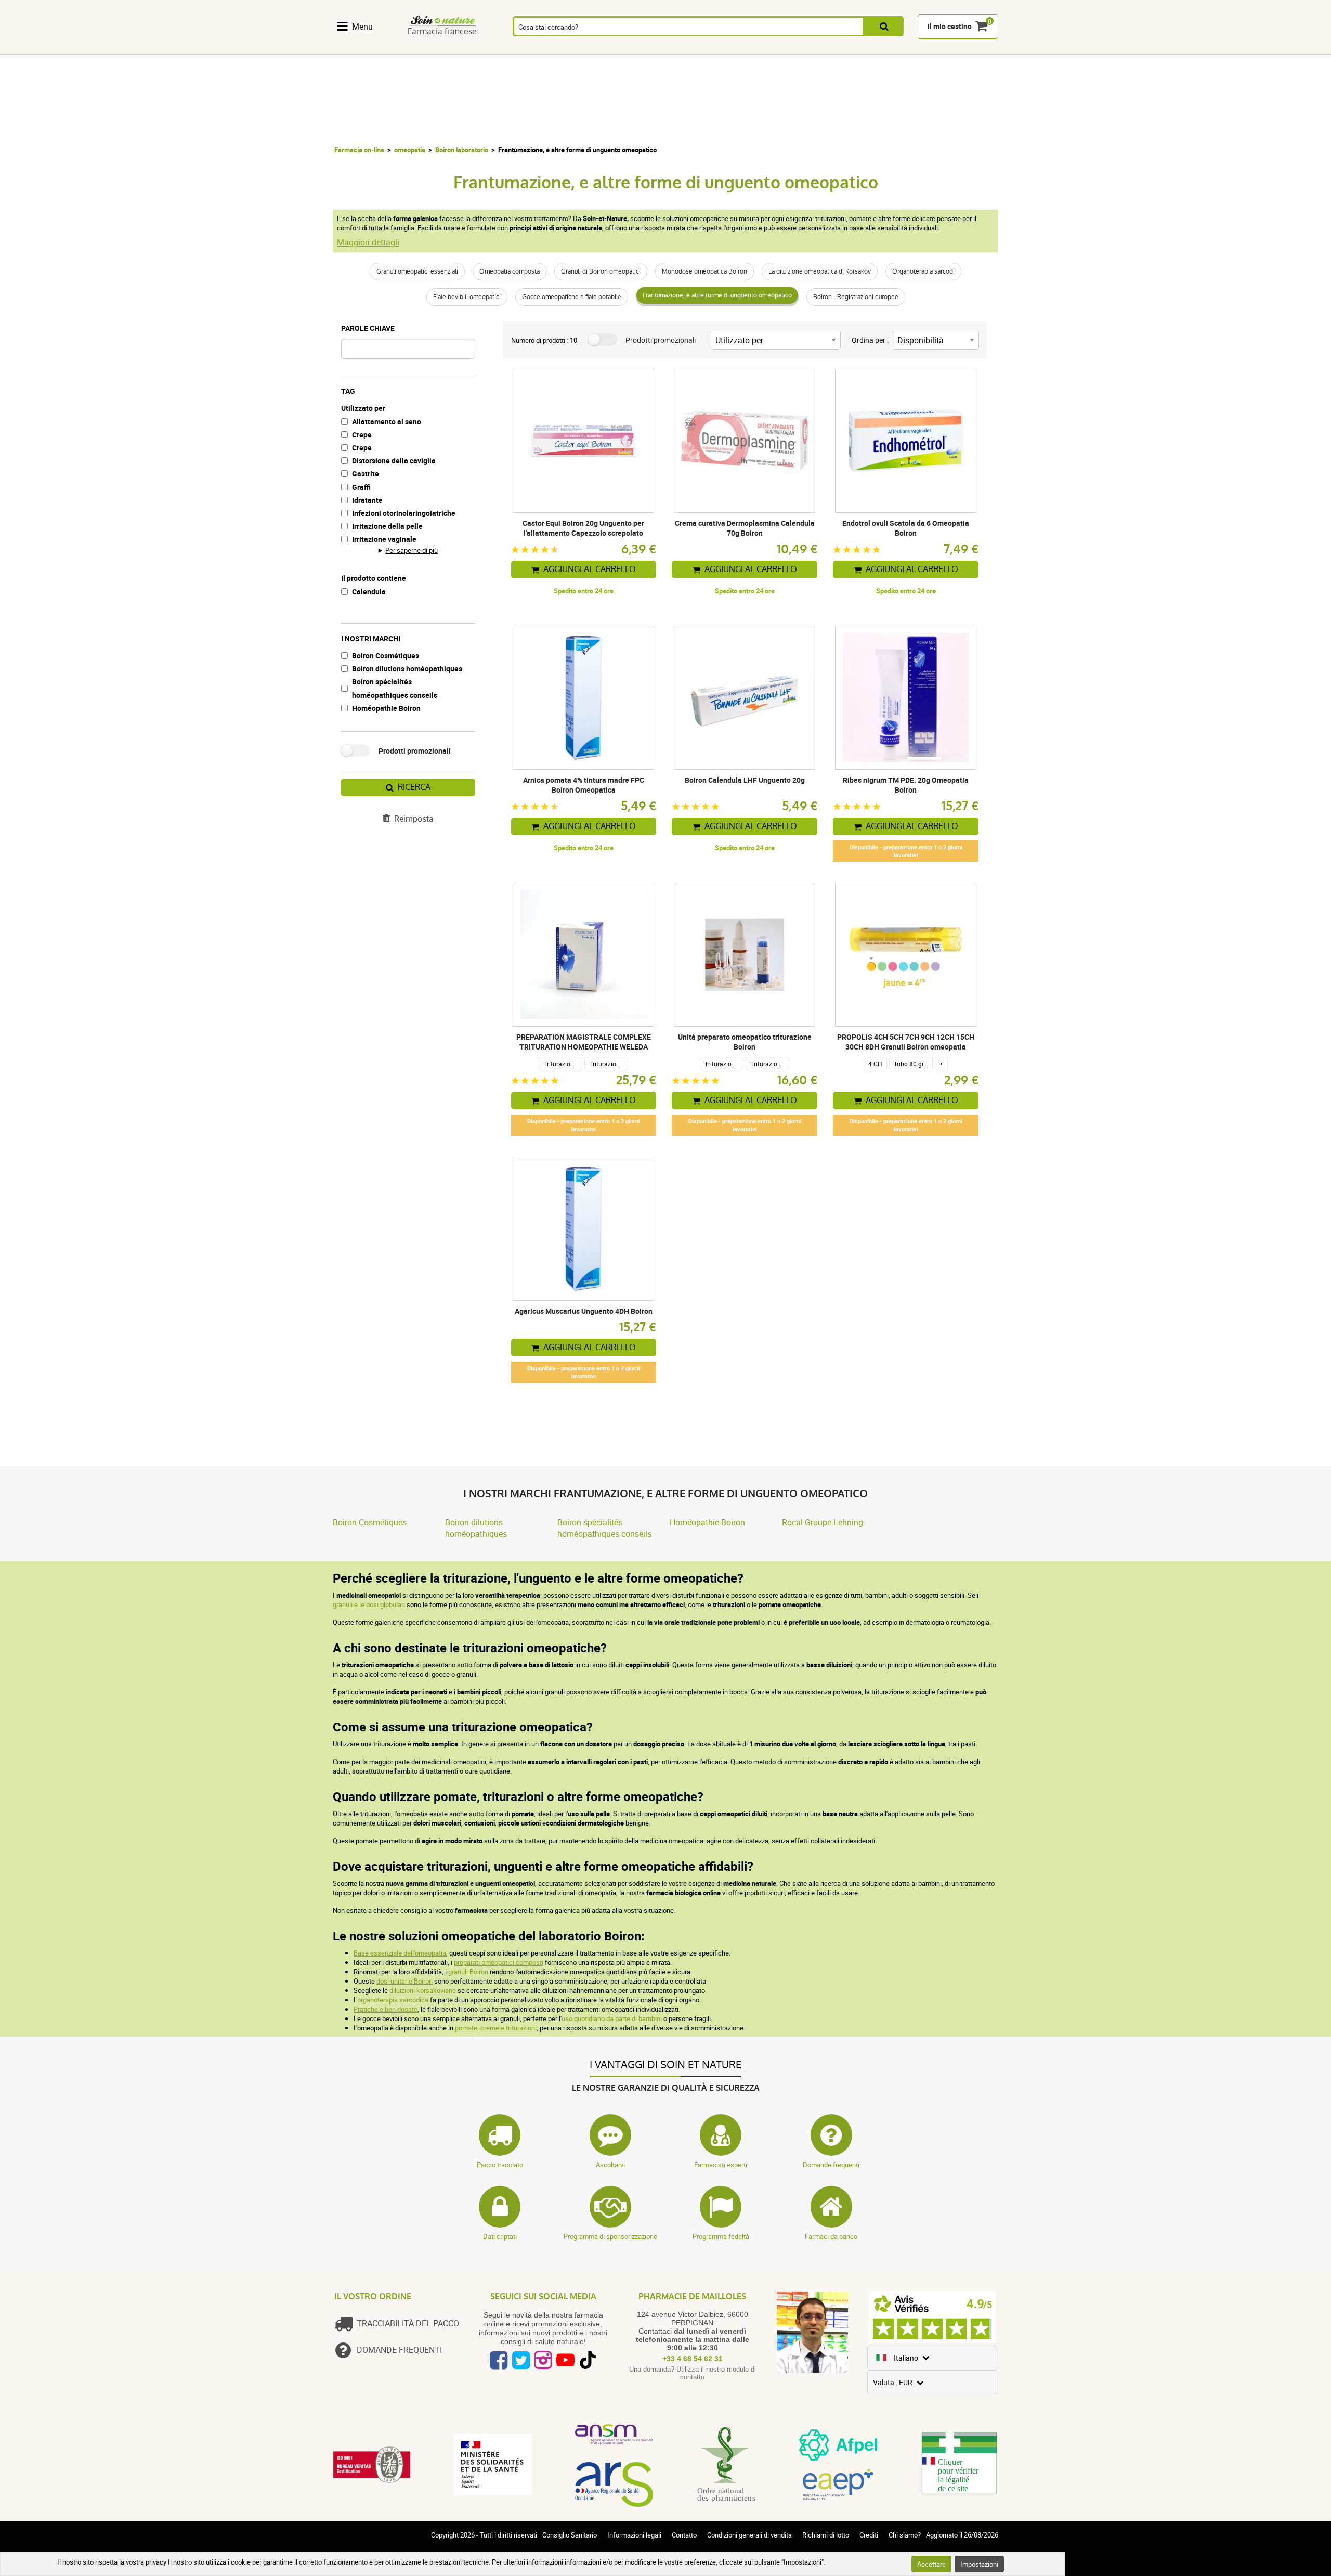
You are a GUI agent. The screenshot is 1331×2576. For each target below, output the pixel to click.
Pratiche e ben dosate (386, 2009)
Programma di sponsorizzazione (610, 2236)
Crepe (362, 435)
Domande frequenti (831, 2165)
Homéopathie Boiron (386, 708)
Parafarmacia (637, 48)
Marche (916, 48)
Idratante (367, 500)
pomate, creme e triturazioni (496, 2028)
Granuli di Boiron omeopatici (601, 271)
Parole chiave (368, 328)
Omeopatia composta (510, 271)
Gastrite (366, 474)
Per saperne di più (412, 550)
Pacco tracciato (500, 2165)
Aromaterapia (526, 48)
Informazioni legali (634, 2535)
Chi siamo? (905, 2535)
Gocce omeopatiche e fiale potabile (572, 297)
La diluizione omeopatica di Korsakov (820, 271)
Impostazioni (979, 2564)
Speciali (971, 48)
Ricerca (414, 787)
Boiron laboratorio (462, 150)
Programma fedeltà (721, 2236)
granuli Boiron (468, 1972)
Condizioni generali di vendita (749, 2535)
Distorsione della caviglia (394, 461)
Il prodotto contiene (374, 578)
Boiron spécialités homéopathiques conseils (395, 688)
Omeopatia (471, 48)
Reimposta (414, 819)
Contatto (684, 2535)
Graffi (361, 487)
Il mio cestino (950, 27)
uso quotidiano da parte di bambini (612, 2018)
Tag (348, 391)
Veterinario (861, 48)
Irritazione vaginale (384, 539)
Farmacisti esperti (721, 2165)
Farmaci (582, 48)
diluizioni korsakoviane (423, 1990)
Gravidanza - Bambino (806, 48)
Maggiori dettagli (368, 242)
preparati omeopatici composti (499, 1962)
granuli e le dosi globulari (369, 1604)
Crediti (869, 2535)
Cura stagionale (693, 48)
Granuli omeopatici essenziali (417, 271)
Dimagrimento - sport (749, 48)
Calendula (369, 592)
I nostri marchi (371, 638)
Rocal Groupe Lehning (823, 1522)
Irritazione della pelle (387, 526)
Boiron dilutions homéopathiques (407, 669)
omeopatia (410, 150)
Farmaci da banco (831, 2236)
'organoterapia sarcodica (392, 2000)
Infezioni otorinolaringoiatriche (404, 513)
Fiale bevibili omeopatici (467, 297)
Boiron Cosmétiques (386, 656)
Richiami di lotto (826, 2535)
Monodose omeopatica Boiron (704, 271)
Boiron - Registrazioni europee (856, 297)
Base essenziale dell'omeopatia (400, 1953)
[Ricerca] (884, 27)
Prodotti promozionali (415, 751)
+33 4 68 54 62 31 (693, 2359)
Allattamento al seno (387, 422)
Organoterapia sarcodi (923, 271)
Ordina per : (870, 340)
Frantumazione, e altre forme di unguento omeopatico (717, 295)
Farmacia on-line (359, 150)
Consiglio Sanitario (570, 2535)
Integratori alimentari (360, 48)
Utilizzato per (363, 408)
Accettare (931, 2564)
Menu (362, 27)
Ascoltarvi (610, 2165)
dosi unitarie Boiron (404, 1981)
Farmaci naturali (415, 48)
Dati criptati (500, 2236)
